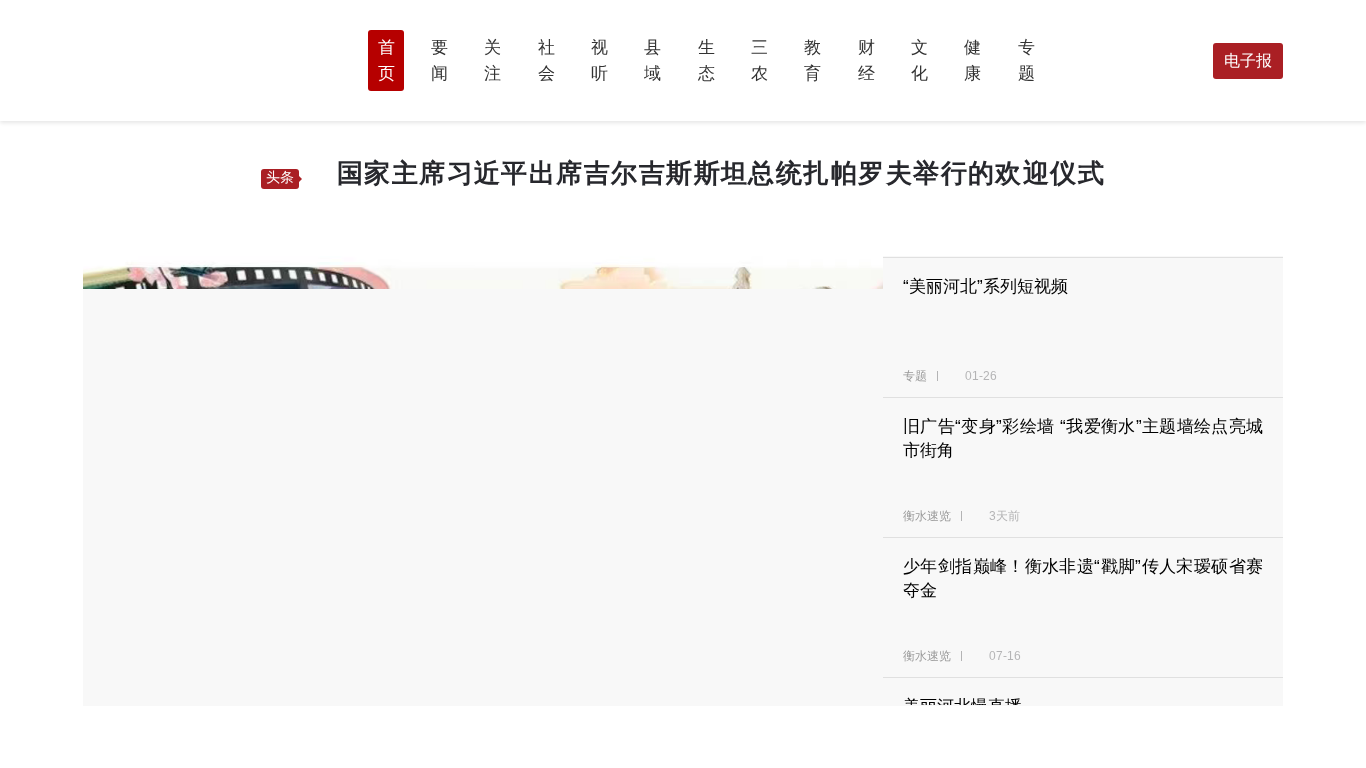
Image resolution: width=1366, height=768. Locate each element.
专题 (916, 376)
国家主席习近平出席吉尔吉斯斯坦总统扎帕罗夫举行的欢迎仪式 (721, 173)
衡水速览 (928, 516)
